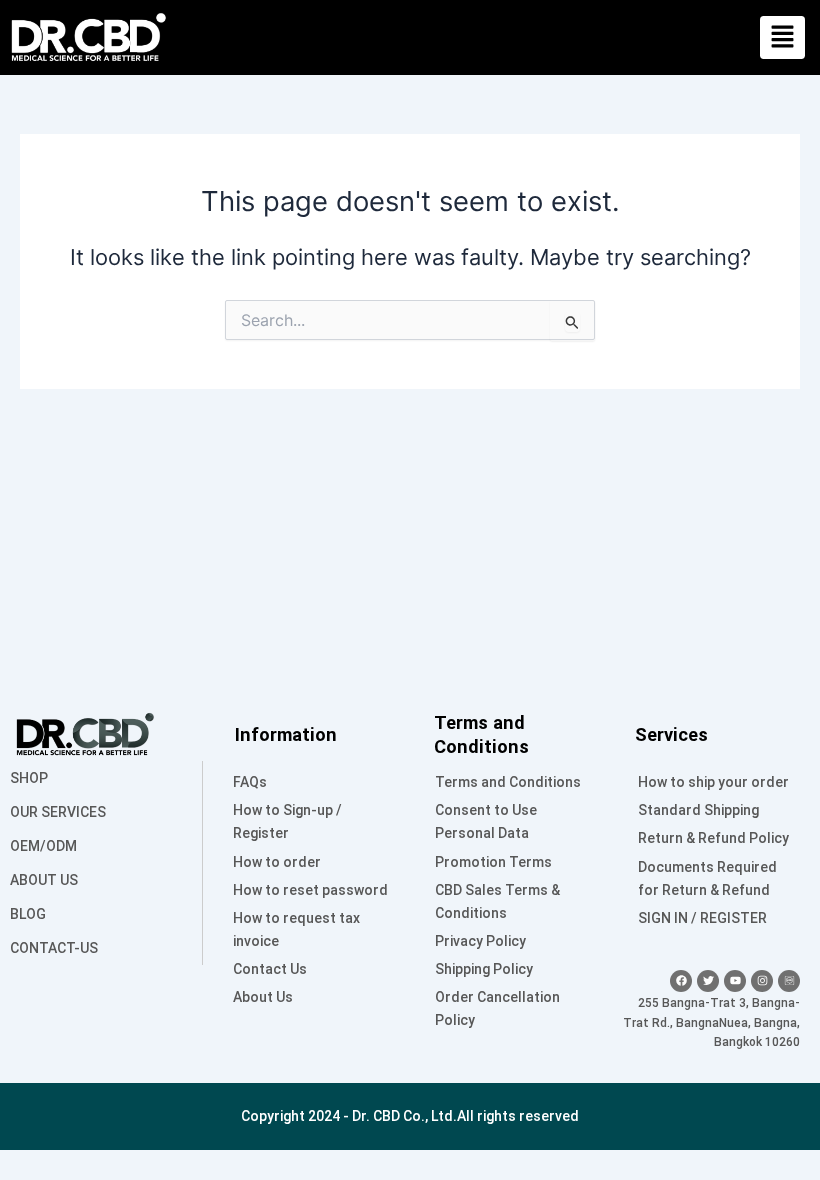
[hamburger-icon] (782, 38)
